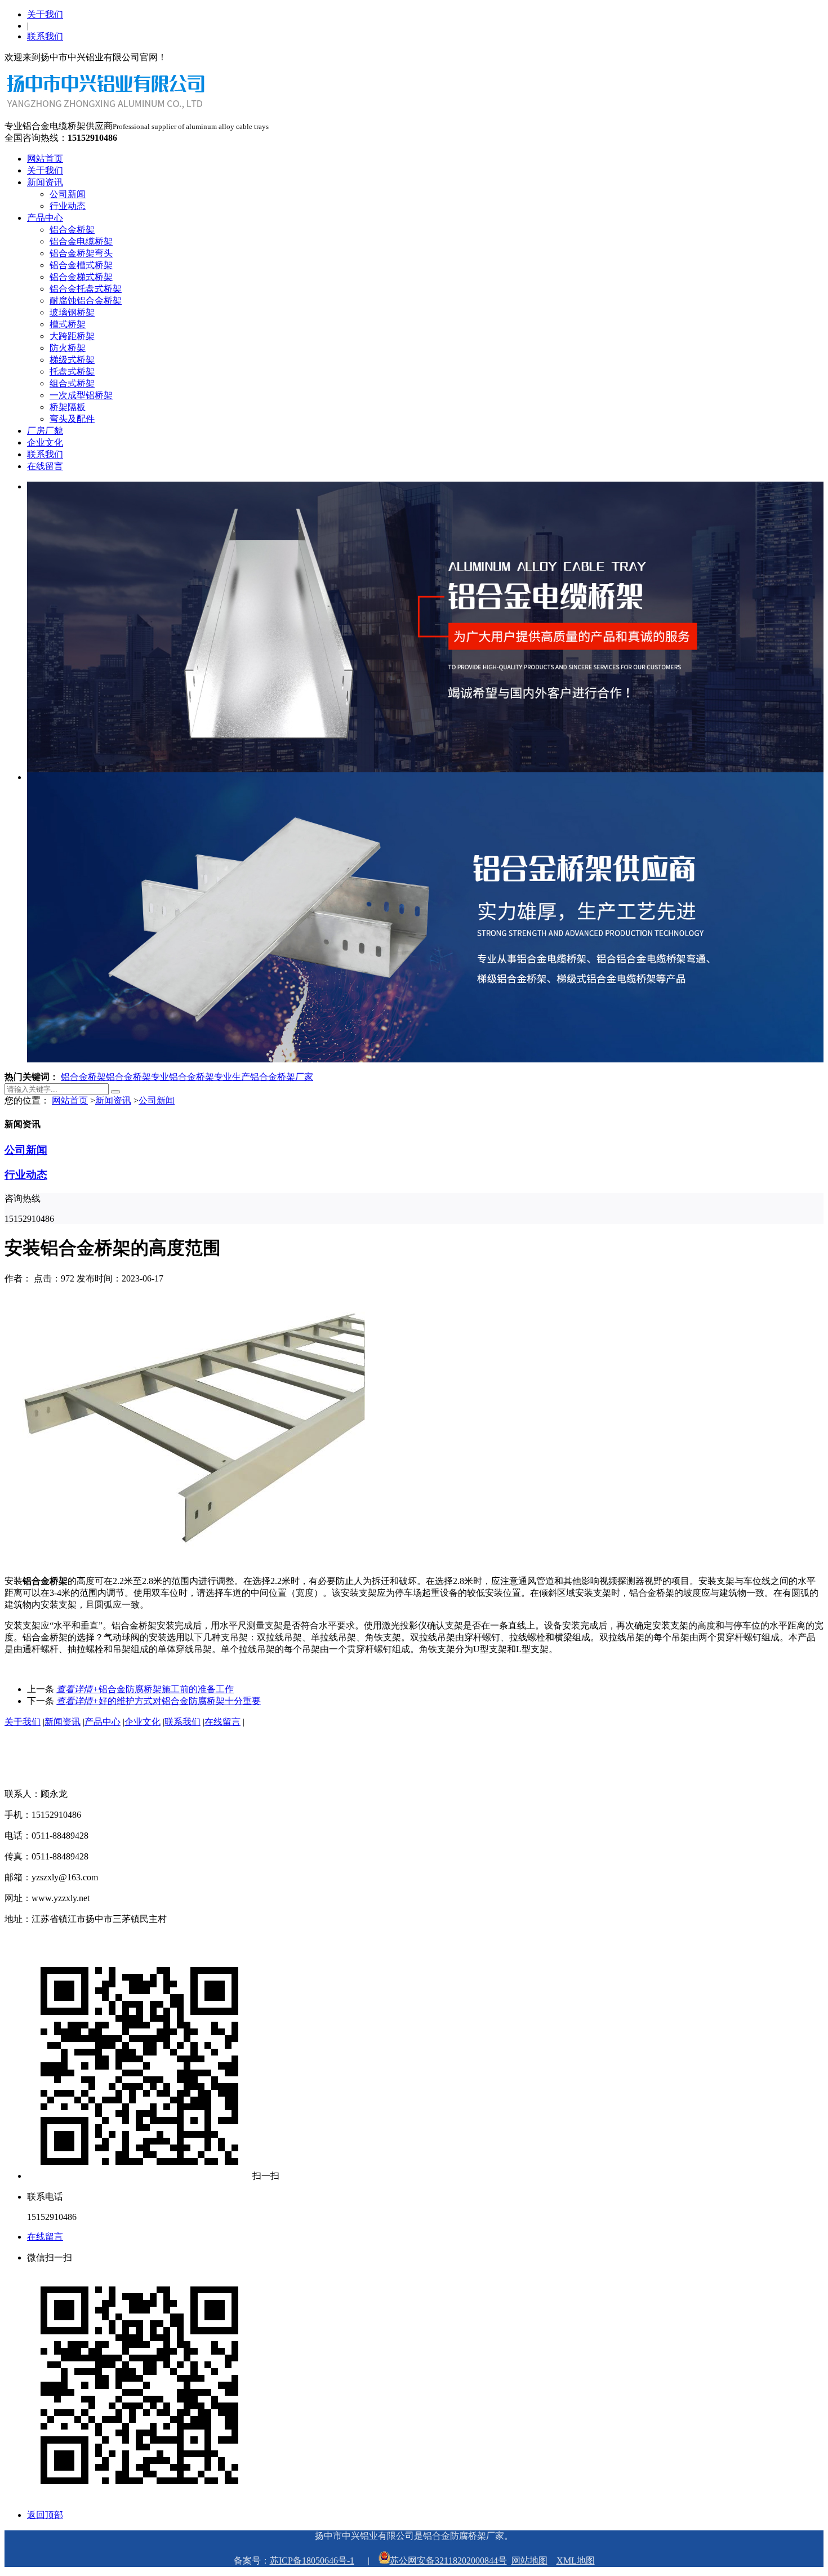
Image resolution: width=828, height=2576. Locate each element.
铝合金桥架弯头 (81, 253)
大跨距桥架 (72, 336)
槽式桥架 (68, 324)
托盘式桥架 (72, 372)
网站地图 (529, 2561)
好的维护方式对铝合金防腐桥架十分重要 (159, 1701)
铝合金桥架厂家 (282, 1077)
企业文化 (45, 442)
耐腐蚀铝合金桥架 (86, 301)
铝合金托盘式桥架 (86, 289)
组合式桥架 (72, 383)
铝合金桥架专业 (137, 1077)
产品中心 (45, 218)
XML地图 (576, 2561)
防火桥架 (68, 348)
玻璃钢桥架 (72, 312)
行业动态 (68, 206)
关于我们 (45, 14)
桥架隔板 (68, 407)
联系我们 (45, 36)
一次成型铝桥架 (81, 395)
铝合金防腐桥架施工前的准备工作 (145, 1689)
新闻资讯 (45, 182)
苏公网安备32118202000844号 (448, 2561)
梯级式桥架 (72, 360)
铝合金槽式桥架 (81, 265)
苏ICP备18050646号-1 (312, 2561)
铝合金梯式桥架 (81, 277)
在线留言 (45, 466)
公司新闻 (68, 194)
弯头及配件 (72, 419)
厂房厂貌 (45, 431)
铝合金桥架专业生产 (210, 1077)
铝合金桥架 (72, 230)
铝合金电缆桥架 (81, 241)
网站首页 (45, 159)
